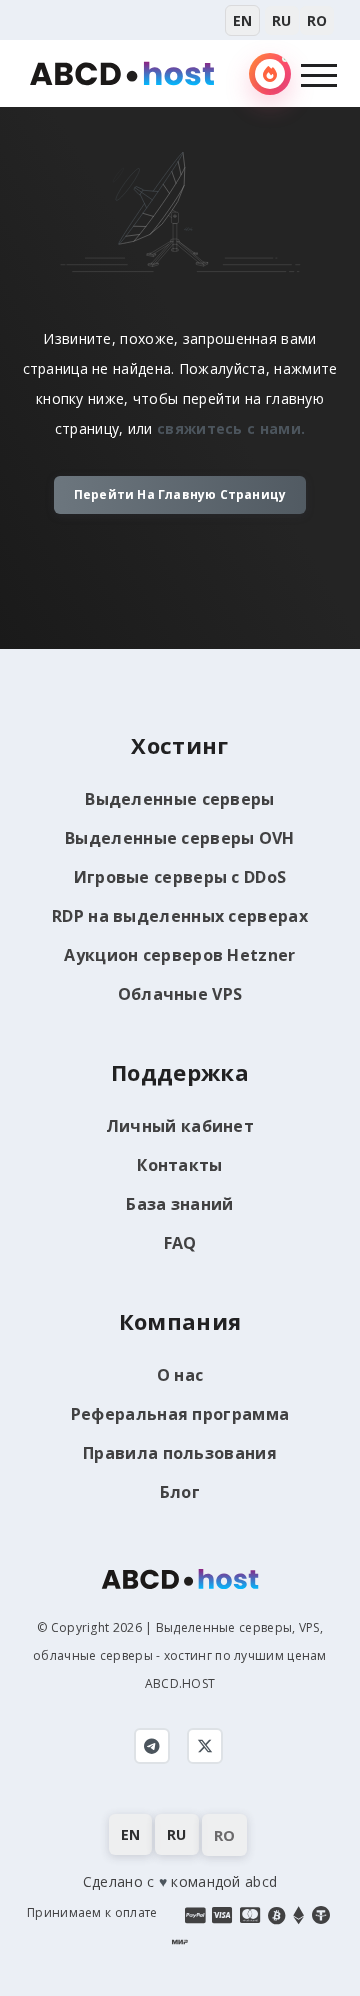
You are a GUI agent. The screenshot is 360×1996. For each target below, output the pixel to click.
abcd (261, 1881)
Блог (180, 1492)
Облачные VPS (180, 994)
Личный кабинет (180, 1126)
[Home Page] (122, 72)
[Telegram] (152, 1746)
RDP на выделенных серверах (180, 916)
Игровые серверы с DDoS (180, 877)
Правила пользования (180, 1453)
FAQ (180, 1243)
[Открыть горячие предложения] (270, 74)
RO (317, 20)
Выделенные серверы (179, 799)
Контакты (179, 1165)
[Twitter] (205, 1746)
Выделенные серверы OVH (180, 838)
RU (281, 20)
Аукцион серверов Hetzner (179, 955)
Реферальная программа (180, 1414)
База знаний (179, 1204)
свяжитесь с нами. (231, 428)
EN (242, 20)
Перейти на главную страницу (180, 494)
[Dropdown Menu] (319, 74)
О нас (180, 1375)
